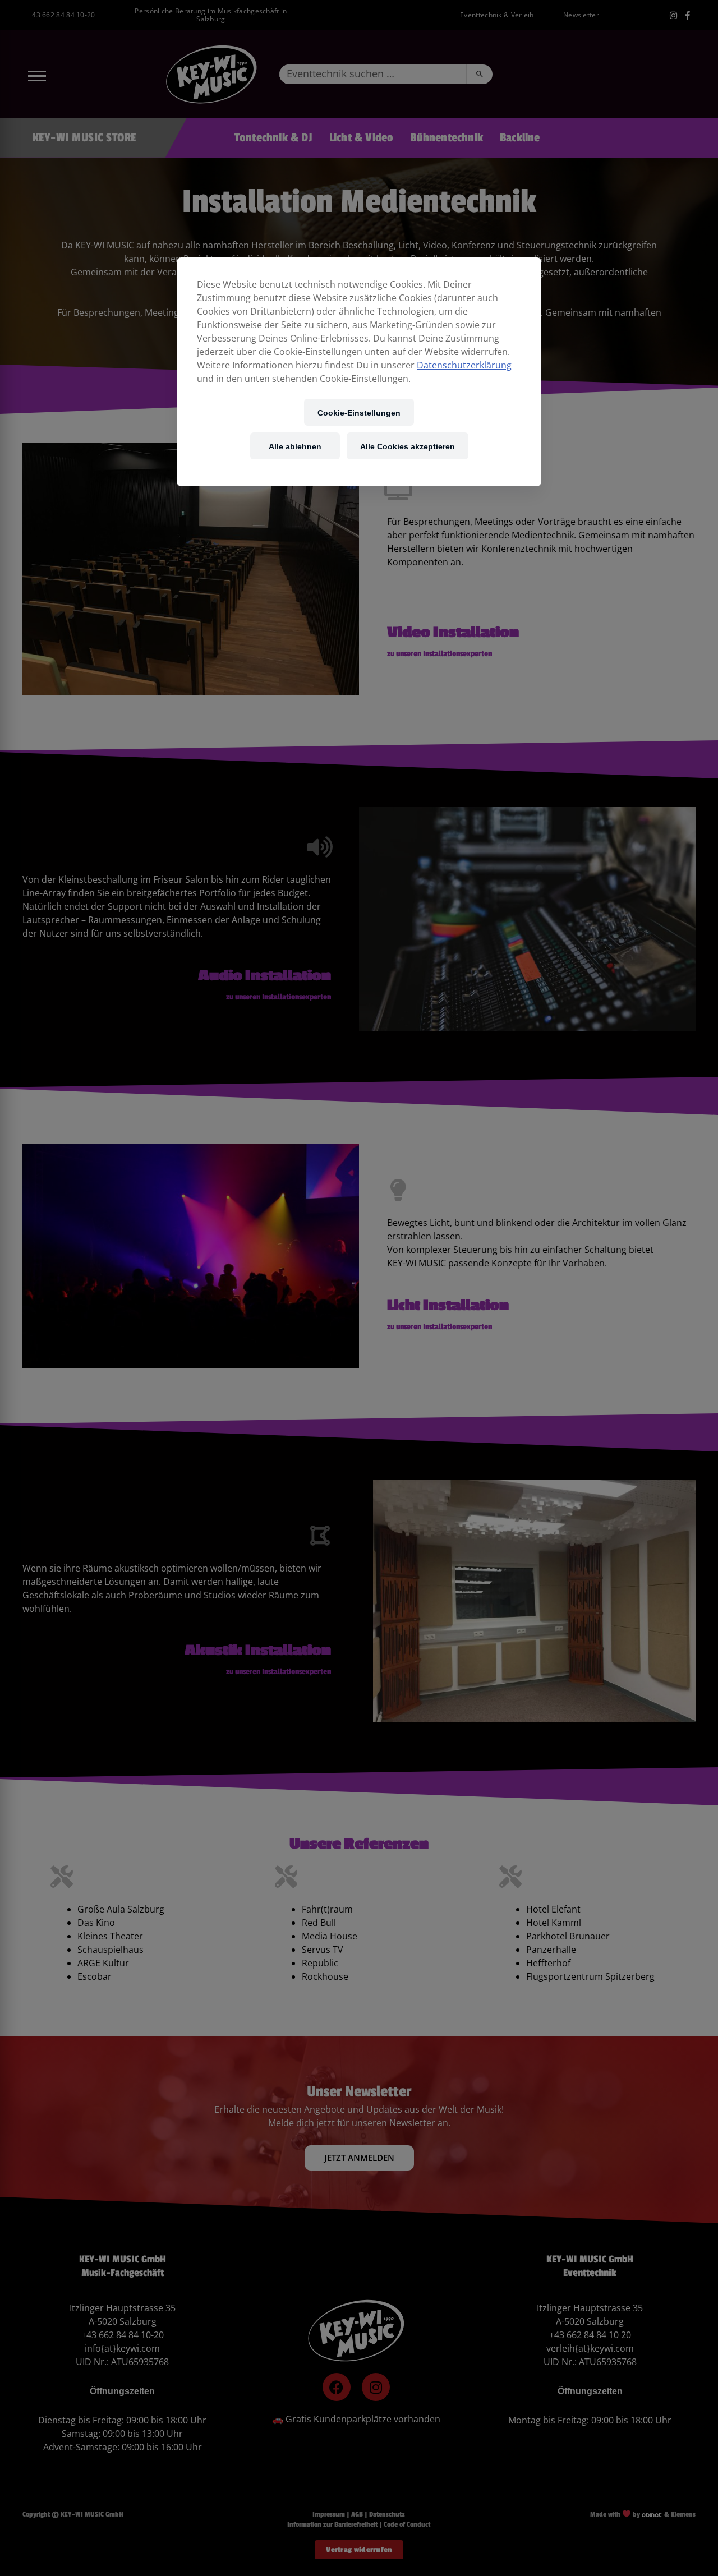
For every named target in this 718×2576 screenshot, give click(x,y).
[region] (359, 372)
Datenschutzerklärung (464, 365)
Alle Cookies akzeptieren (408, 446)
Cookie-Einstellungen (359, 413)
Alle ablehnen (295, 446)
